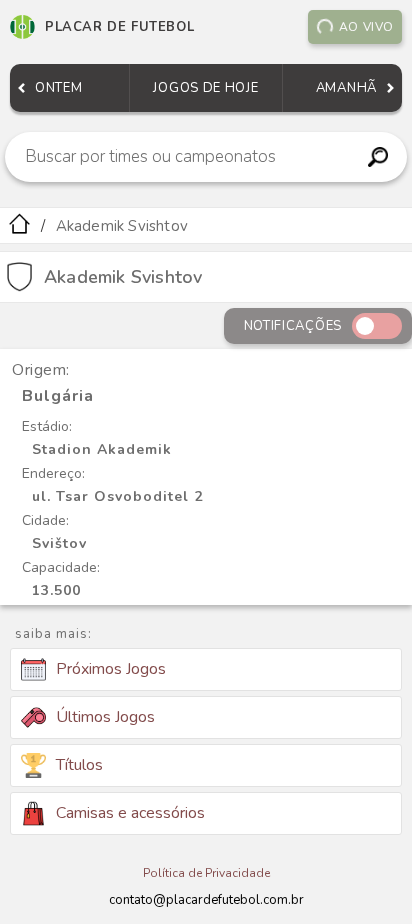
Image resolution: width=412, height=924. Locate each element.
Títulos (79, 765)
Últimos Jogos (105, 717)
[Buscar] (378, 157)
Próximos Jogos (111, 669)
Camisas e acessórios (130, 813)
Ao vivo (366, 27)
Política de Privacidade (206, 873)
